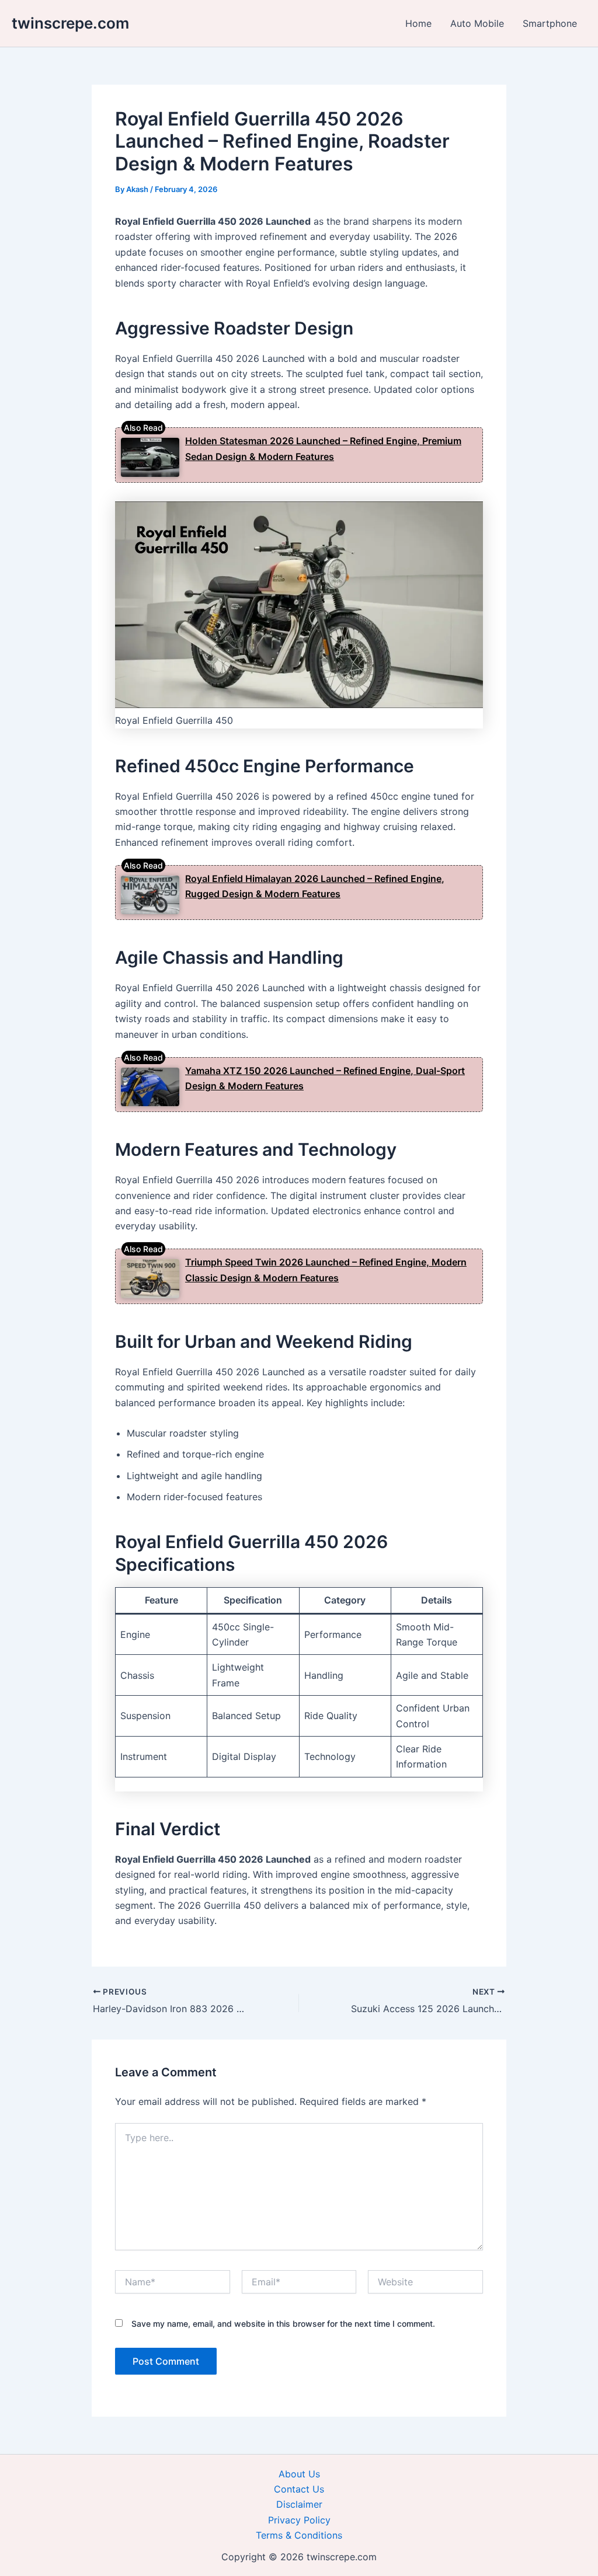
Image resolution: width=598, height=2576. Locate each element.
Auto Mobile (477, 23)
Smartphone (550, 23)
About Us (299, 2474)
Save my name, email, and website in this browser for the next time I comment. (283, 2324)
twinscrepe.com (70, 23)
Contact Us (299, 2489)
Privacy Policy (299, 2520)
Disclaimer (299, 2504)
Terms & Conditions (299, 2535)
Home (418, 23)
